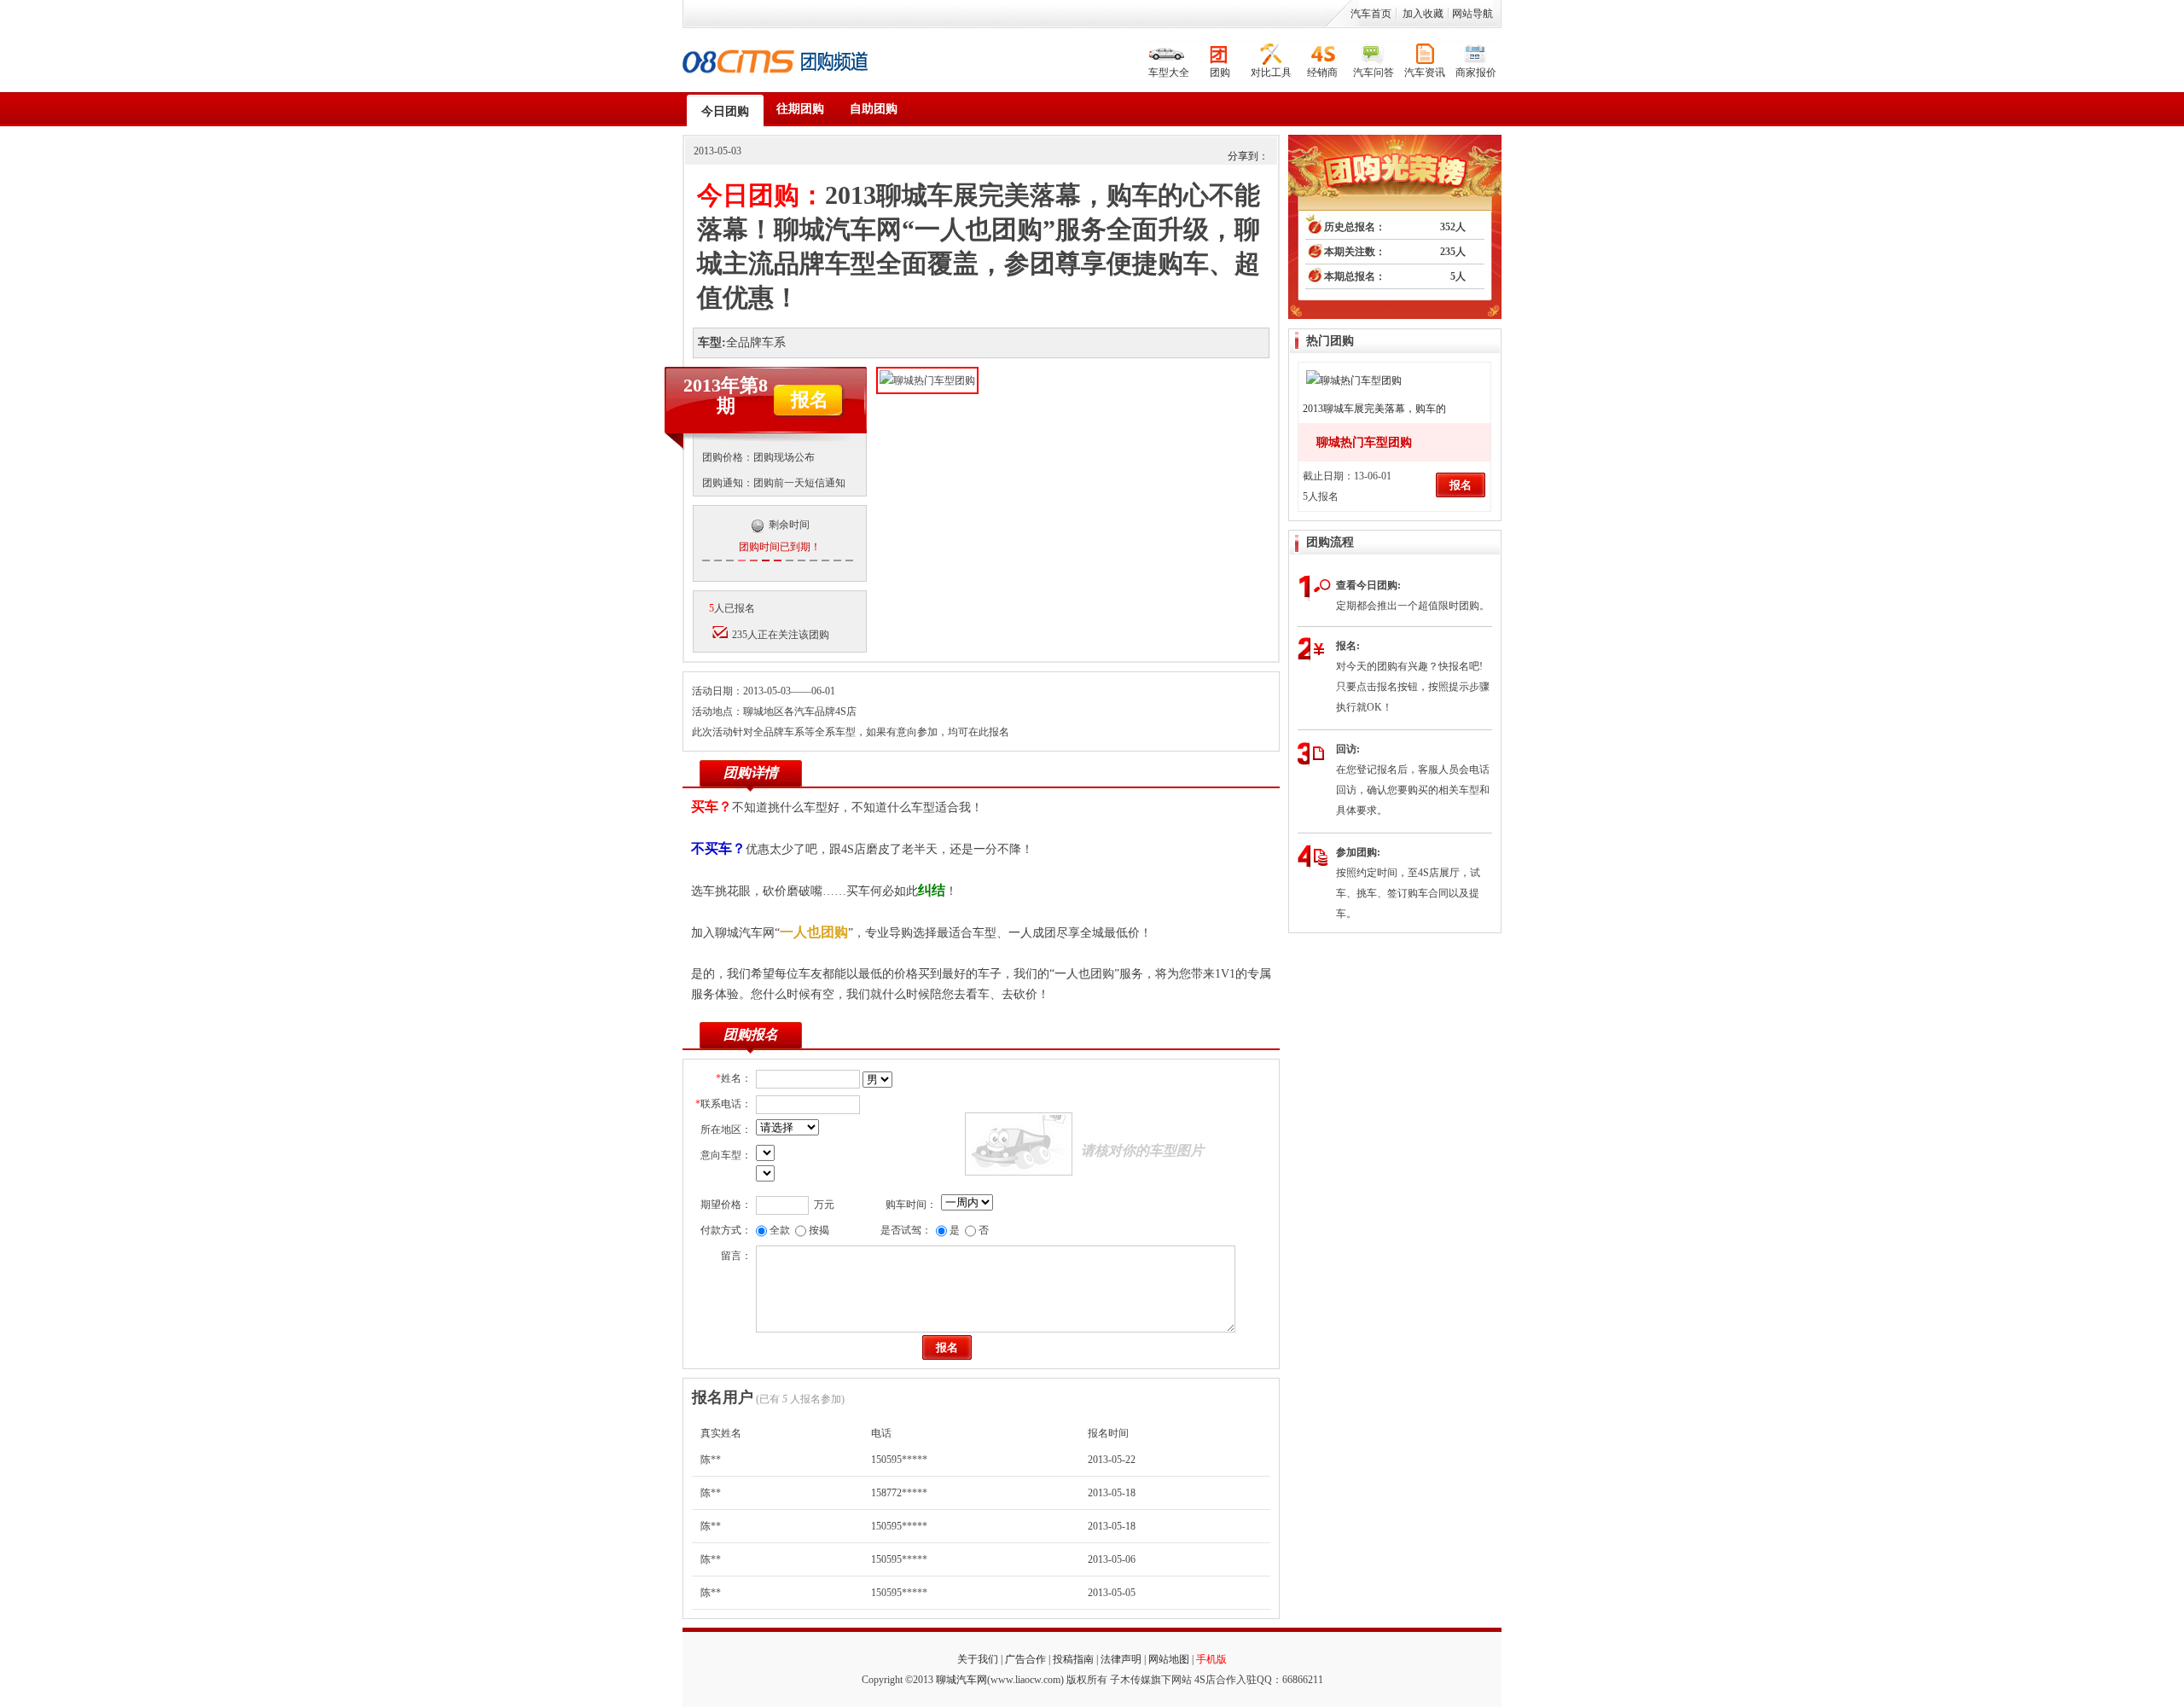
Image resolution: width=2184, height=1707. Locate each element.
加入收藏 (1423, 14)
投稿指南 (1073, 1659)
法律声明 (1121, 1659)
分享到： (1248, 156)
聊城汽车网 (961, 1680)
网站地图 (1169, 1659)
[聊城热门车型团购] (1354, 373)
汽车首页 (1371, 14)
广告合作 (1025, 1659)
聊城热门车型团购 (1364, 442)
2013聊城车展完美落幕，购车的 (1374, 409)
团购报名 (751, 1034)
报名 (810, 400)
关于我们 (978, 1659)
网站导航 (1472, 14)
